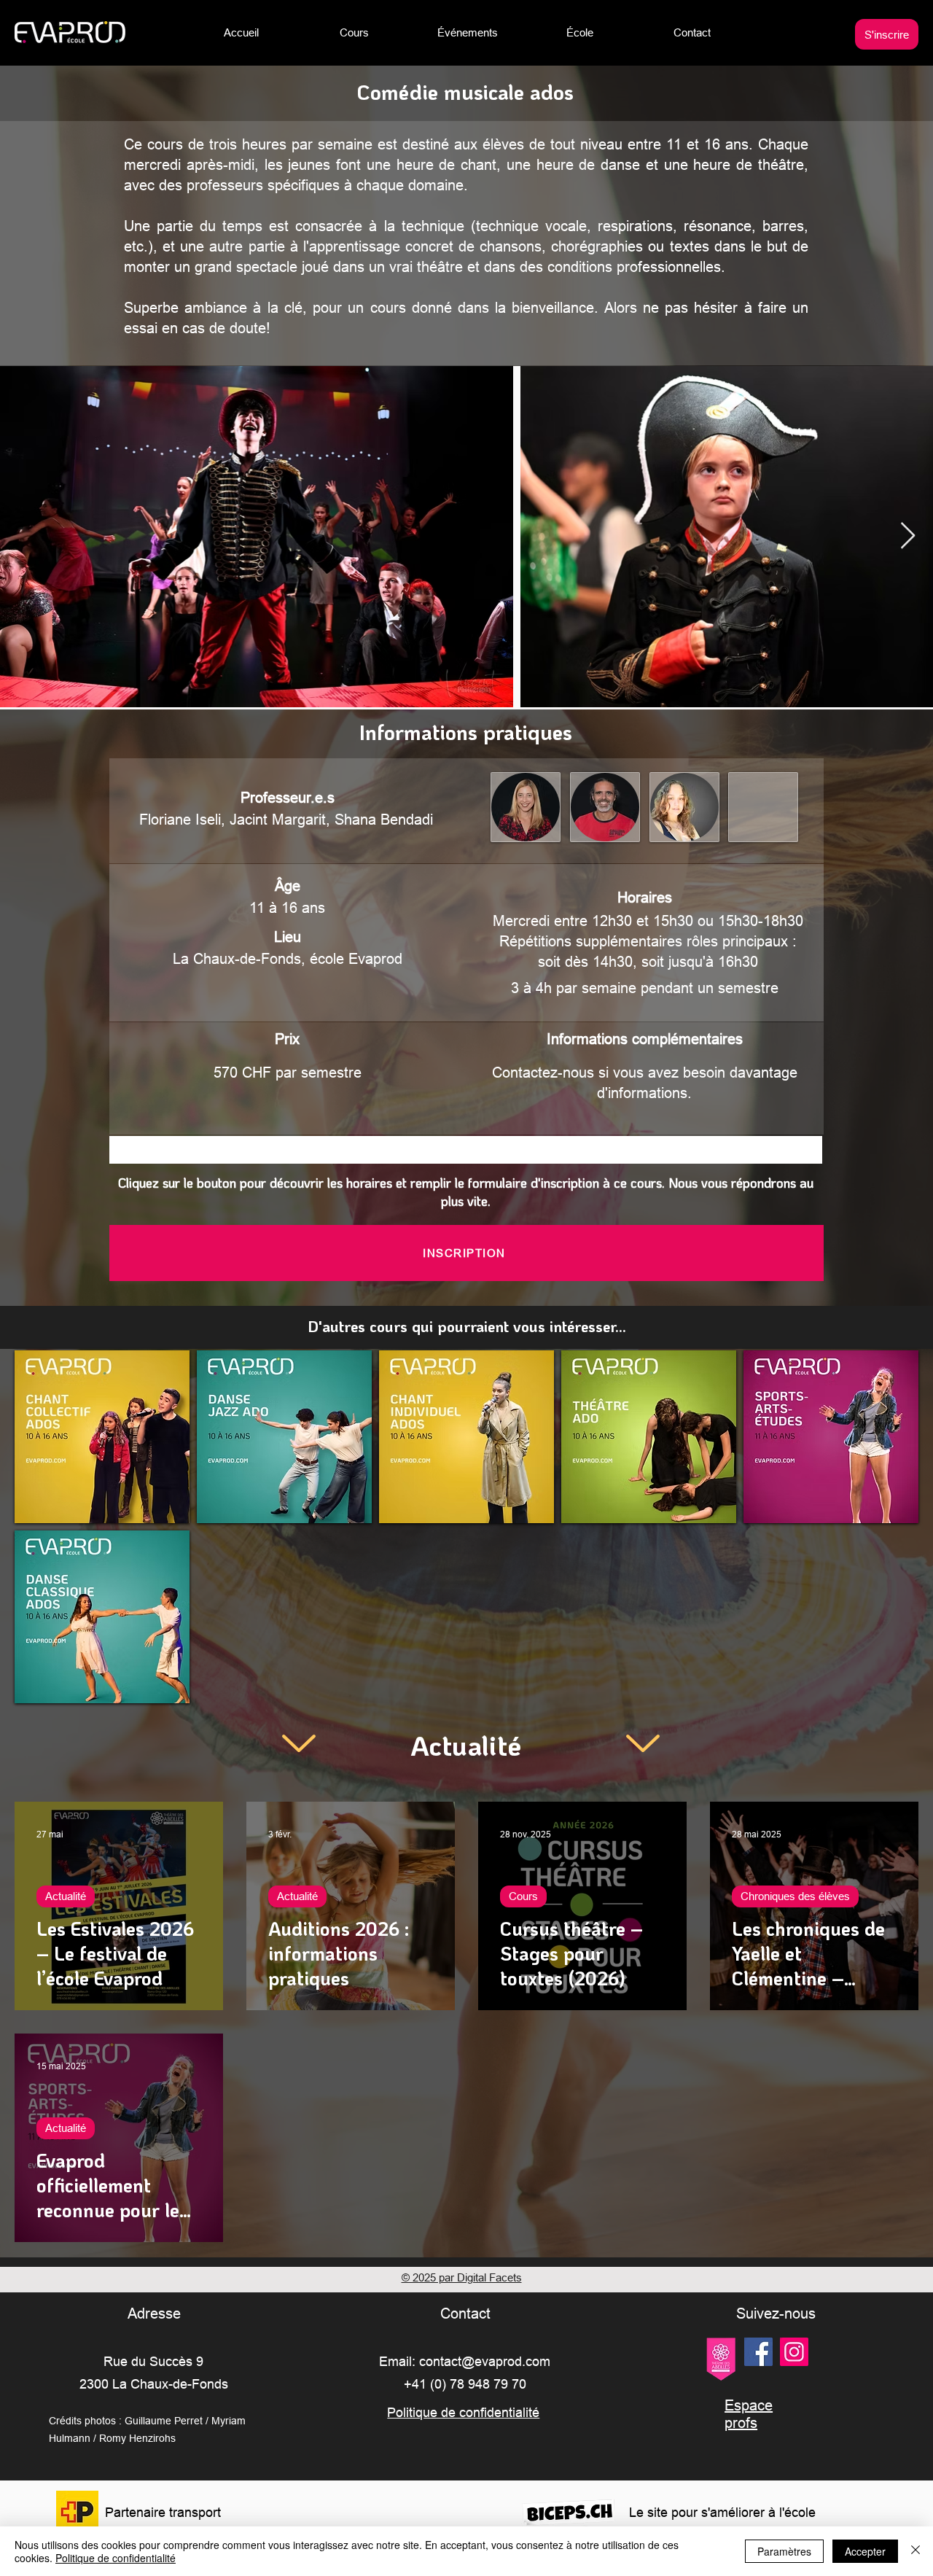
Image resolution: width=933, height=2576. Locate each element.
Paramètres (784, 2551)
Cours (523, 1896)
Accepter (865, 2551)
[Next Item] (908, 536)
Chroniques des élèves (795, 1896)
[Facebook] (758, 2352)
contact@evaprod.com (485, 2361)
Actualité (66, 1896)
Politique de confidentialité (116, 2558)
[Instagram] (794, 2352)
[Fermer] (916, 2551)
